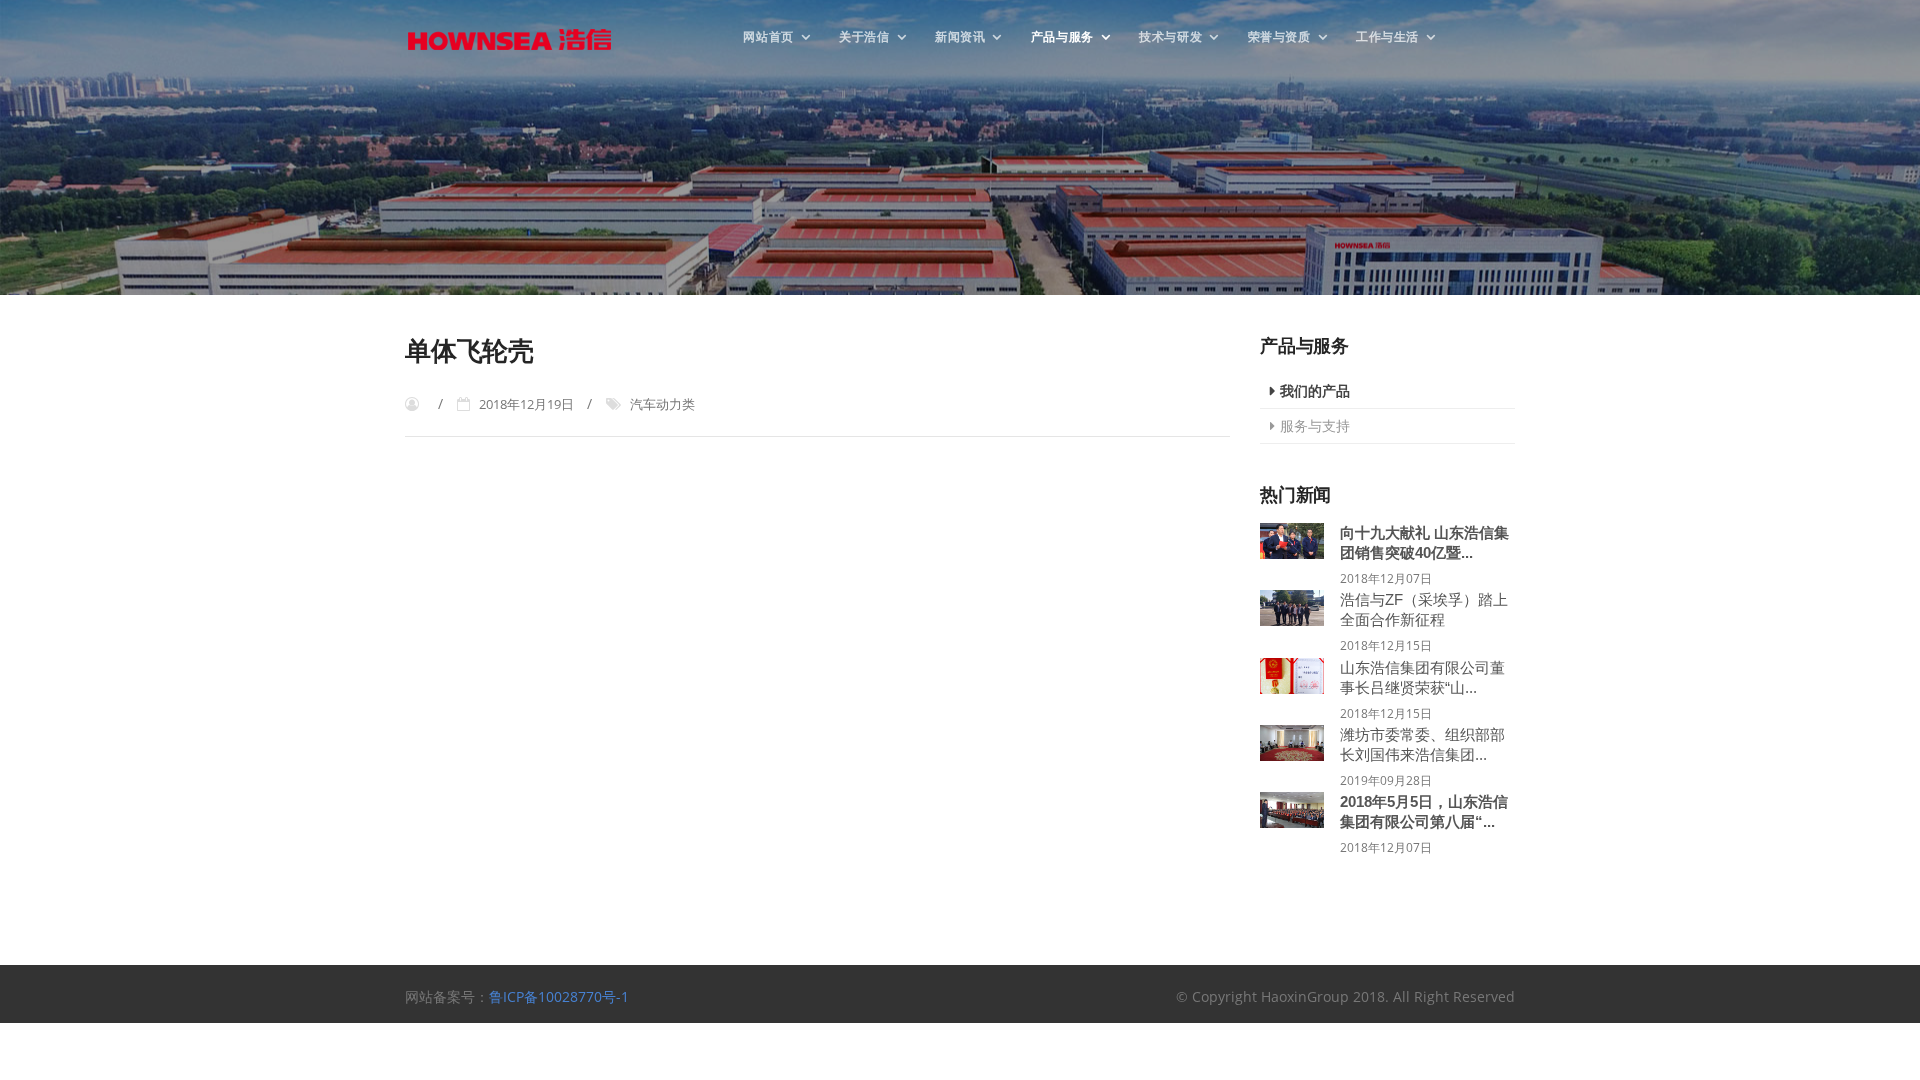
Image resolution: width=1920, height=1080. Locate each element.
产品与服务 (1062, 36)
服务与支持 (1315, 425)
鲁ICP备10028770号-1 (559, 996)
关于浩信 (864, 36)
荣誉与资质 (1279, 36)
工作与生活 (1387, 36)
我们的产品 (1315, 390)
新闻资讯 (960, 36)
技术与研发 (1170, 36)
